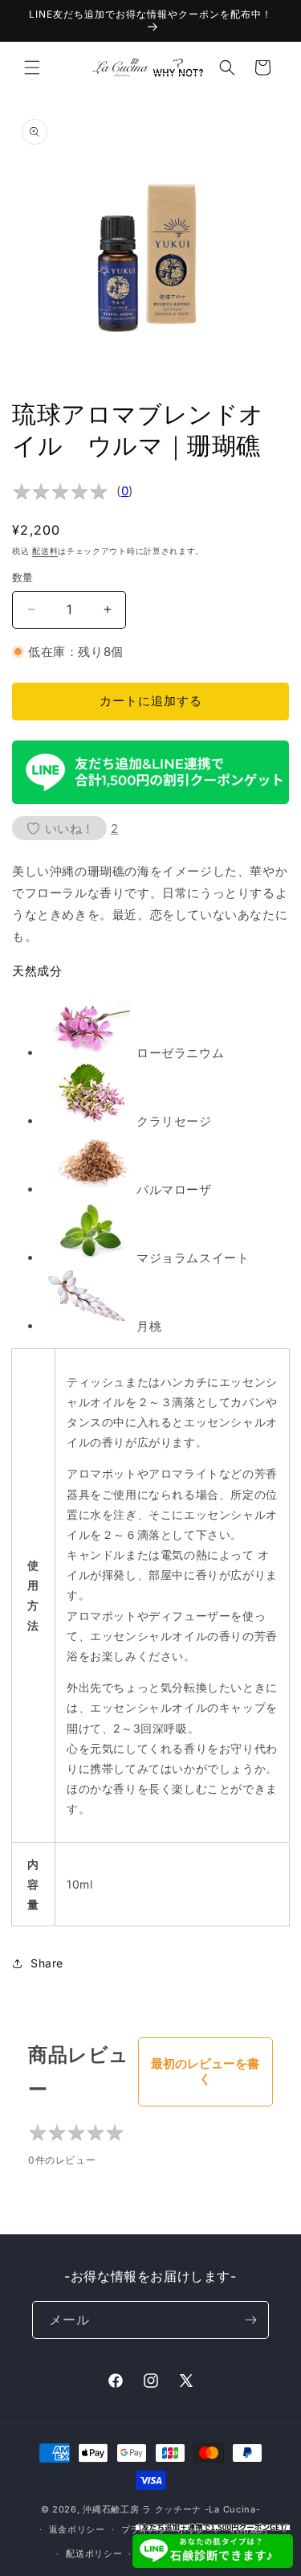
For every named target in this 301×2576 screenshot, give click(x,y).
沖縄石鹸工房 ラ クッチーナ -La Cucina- (171, 2509)
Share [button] (47, 1963)
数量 (23, 577)
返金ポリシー (77, 2529)
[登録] (250, 2320)
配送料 (45, 551)
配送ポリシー (94, 2553)
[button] (32, 68)
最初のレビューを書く (205, 2071)
